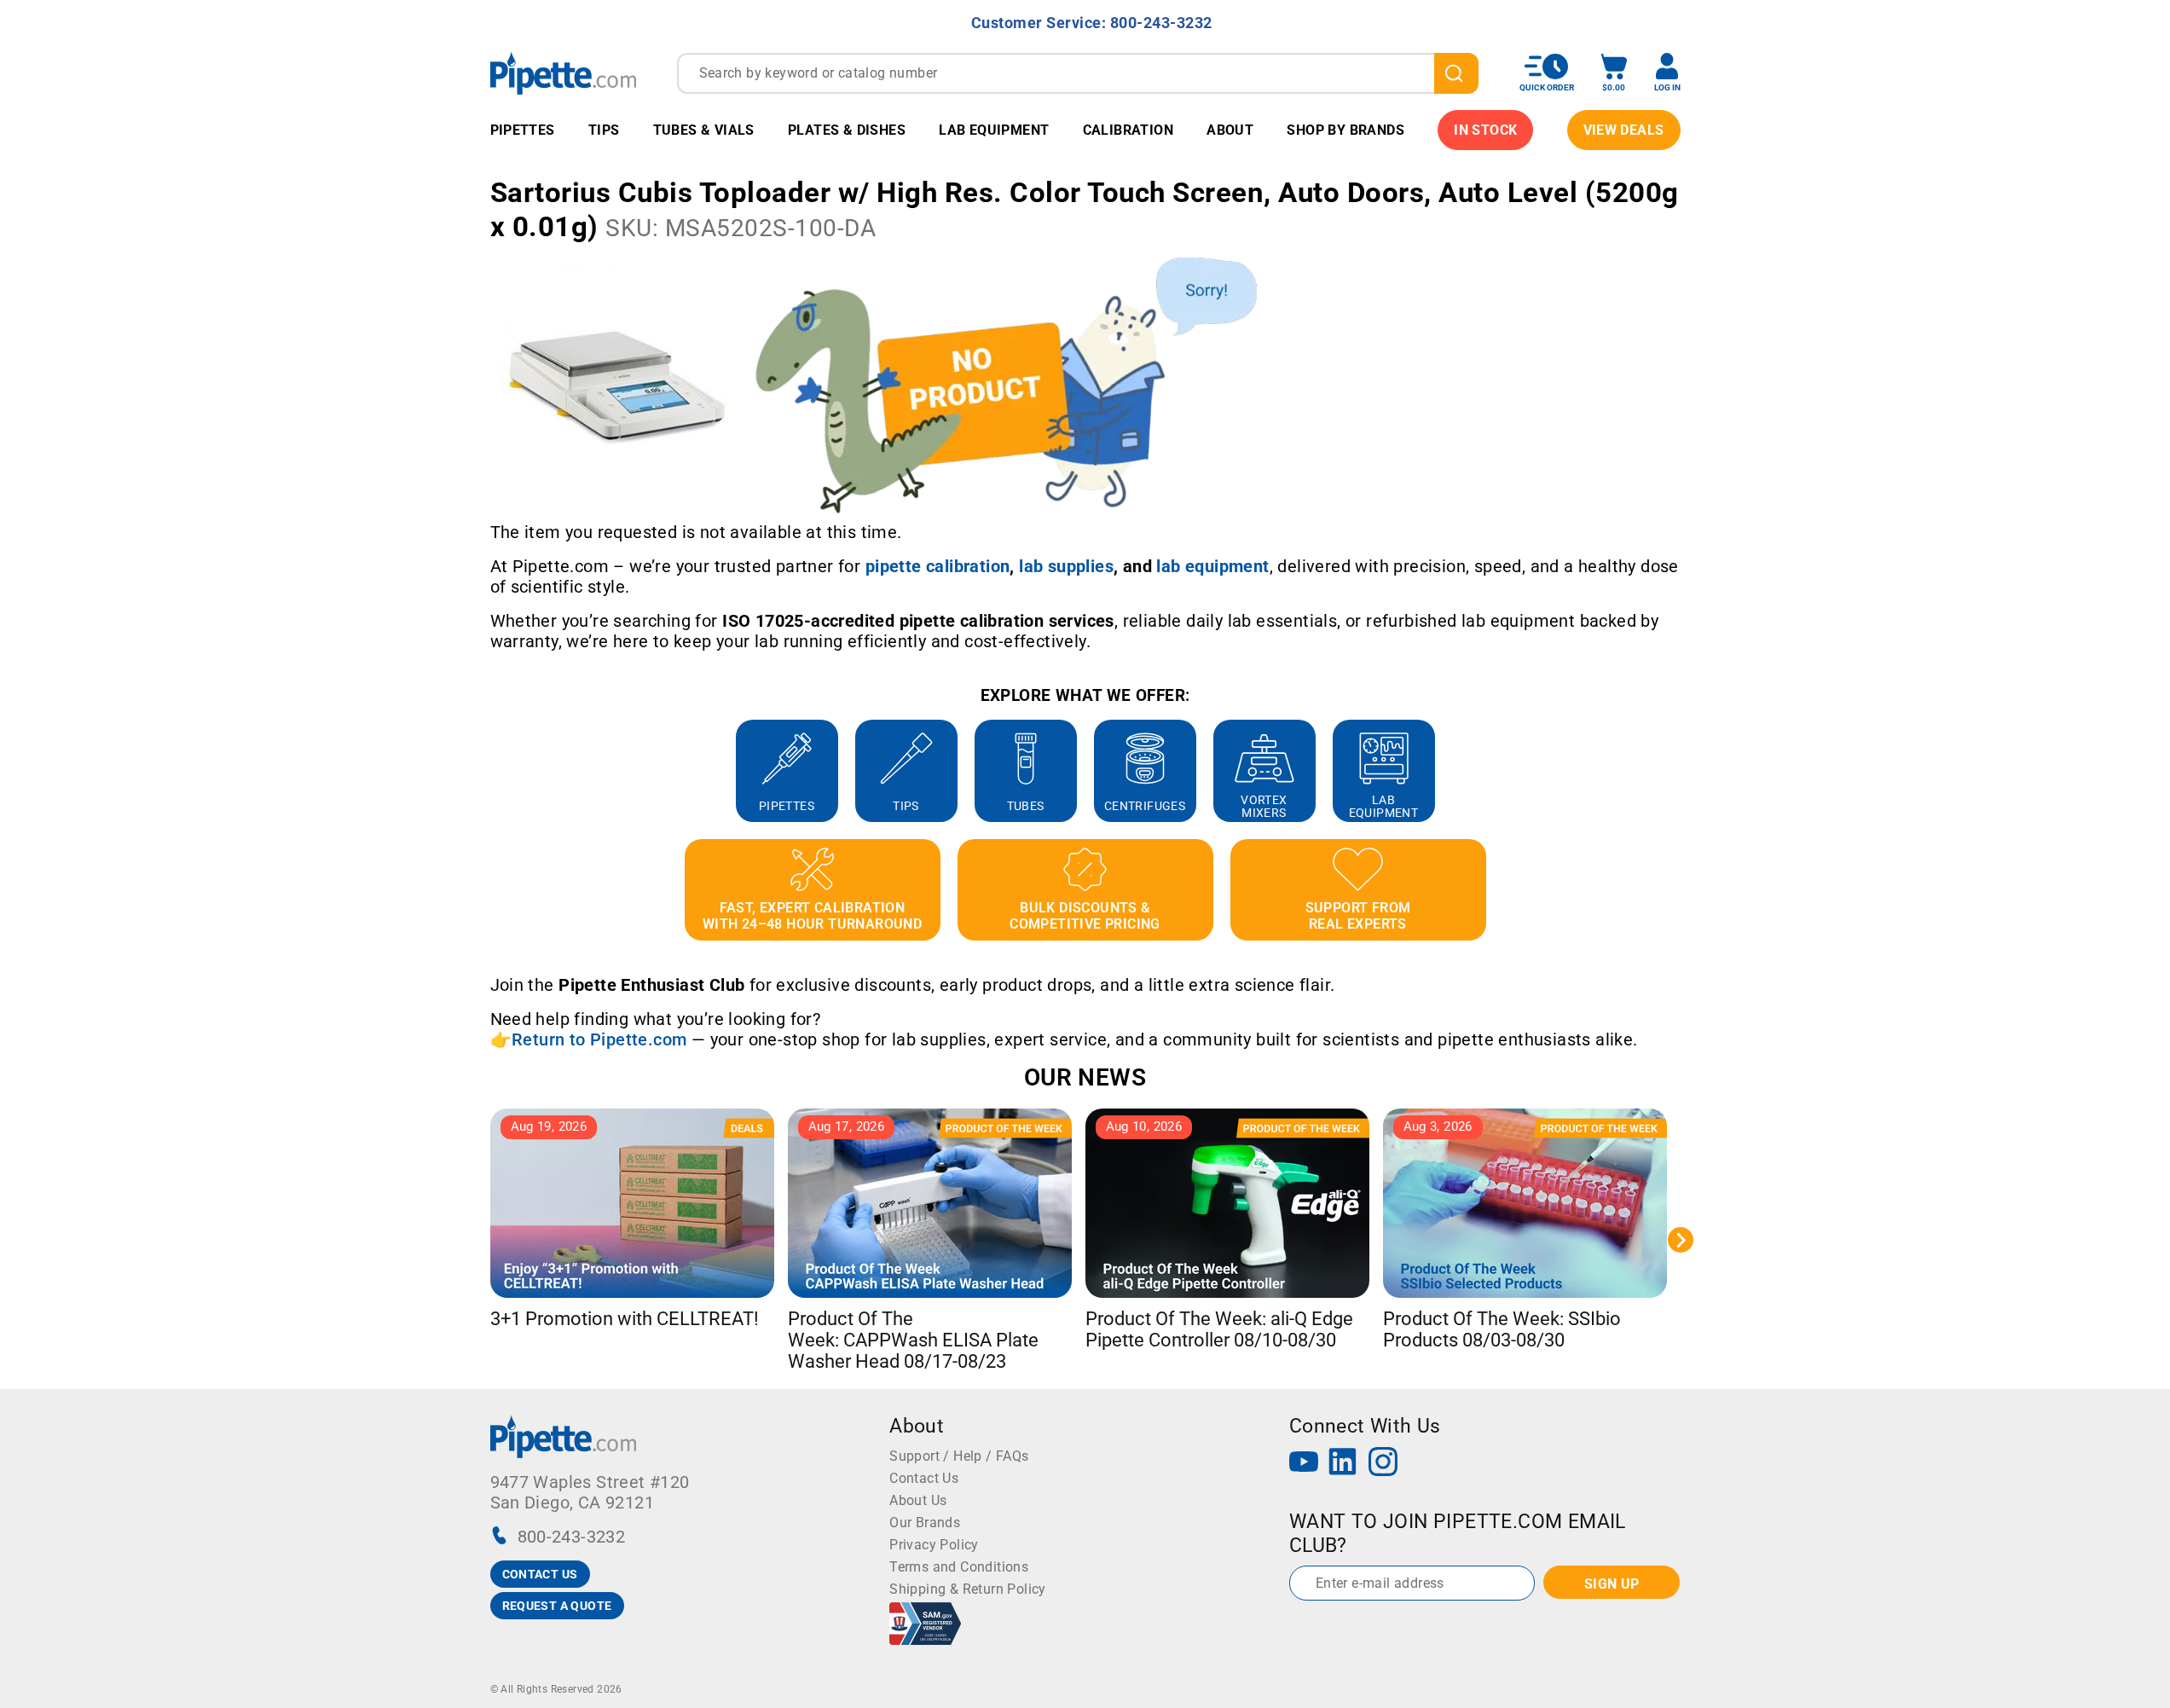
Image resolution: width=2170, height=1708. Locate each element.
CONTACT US (540, 1574)
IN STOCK (1485, 130)
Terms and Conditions (959, 1567)
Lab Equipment (994, 130)
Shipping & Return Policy (968, 1589)
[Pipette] (563, 73)
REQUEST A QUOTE (557, 1606)
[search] (1456, 73)
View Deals (1624, 130)
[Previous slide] (490, 771)
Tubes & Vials (704, 130)
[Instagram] (1383, 1464)
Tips (604, 130)
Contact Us (924, 1478)
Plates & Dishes (847, 130)
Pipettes (523, 130)
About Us (918, 1500)
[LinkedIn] (1343, 1464)
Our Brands (925, 1523)
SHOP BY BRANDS (1345, 130)
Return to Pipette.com (599, 1039)
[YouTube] (1304, 1464)
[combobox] (1078, 73)
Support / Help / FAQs (959, 1456)
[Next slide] (1681, 771)
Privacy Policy (934, 1545)
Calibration (1128, 130)
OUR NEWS (1085, 1077)
